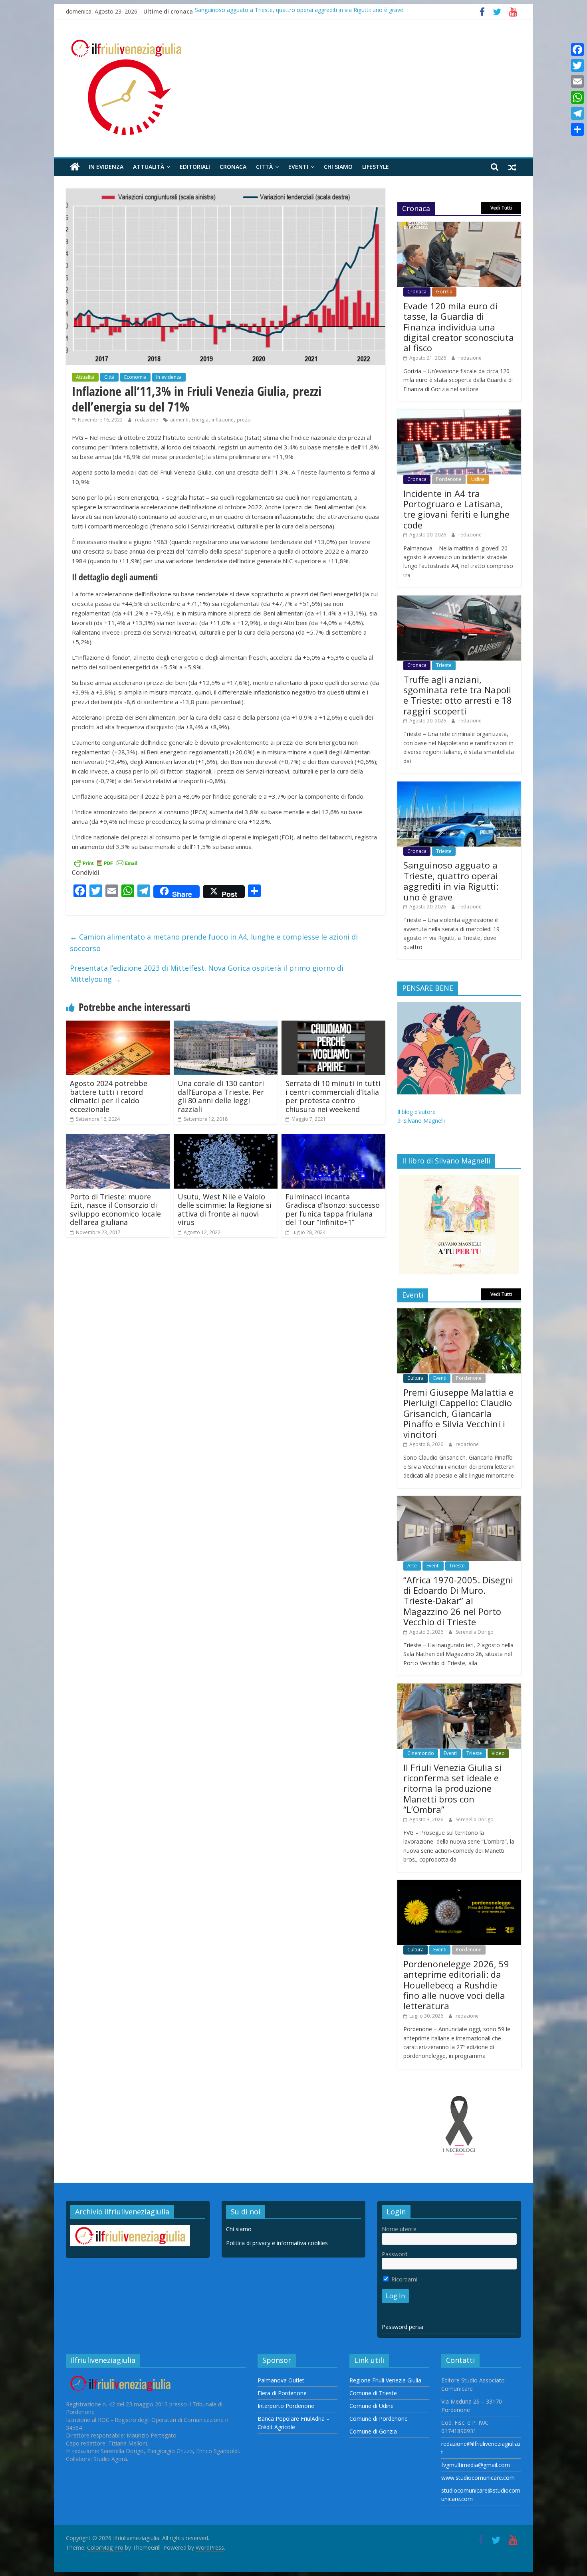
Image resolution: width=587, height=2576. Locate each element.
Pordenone (449, 479)
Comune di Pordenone (379, 2419)
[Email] (577, 81)
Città (264, 167)
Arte (412, 1566)
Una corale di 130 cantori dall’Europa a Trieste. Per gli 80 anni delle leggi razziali (221, 1096)
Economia (135, 377)
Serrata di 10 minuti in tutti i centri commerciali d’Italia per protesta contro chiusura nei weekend (333, 1096)
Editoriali (195, 167)
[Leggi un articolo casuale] (512, 167)
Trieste (444, 665)
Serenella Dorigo (475, 1632)
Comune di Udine (372, 2406)
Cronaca (233, 167)
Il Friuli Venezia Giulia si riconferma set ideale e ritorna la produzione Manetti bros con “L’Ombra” (452, 1789)
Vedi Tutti (501, 208)
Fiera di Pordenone (282, 2393)
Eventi (298, 167)
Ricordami (404, 2279)
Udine (478, 479)
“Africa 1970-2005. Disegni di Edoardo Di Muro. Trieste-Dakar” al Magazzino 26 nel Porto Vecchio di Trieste (458, 1601)
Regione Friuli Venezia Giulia (385, 2380)
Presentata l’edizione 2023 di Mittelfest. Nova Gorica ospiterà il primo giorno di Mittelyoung (207, 974)
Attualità (149, 167)
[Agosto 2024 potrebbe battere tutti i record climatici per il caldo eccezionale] (118, 1025)
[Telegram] (577, 113)
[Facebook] (577, 49)
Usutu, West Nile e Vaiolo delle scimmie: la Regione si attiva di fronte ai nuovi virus (225, 1210)
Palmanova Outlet (281, 2380)
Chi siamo (338, 167)
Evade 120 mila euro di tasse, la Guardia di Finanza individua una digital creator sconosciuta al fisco (459, 327)
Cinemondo (421, 1753)
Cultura (415, 1378)
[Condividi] (577, 129)
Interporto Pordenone (286, 2406)
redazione (147, 420)
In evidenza (106, 167)
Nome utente (399, 2229)
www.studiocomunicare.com (478, 2478)
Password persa (403, 2327)
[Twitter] (577, 65)
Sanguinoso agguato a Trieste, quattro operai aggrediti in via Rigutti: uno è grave (299, 11)
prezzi (244, 420)
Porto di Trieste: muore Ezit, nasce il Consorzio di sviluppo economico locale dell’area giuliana (115, 1210)
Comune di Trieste (373, 2393)
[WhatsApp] (577, 97)
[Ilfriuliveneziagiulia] (75, 167)
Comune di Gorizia (373, 2431)
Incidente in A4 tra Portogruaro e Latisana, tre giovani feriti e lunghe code (456, 509)
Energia (200, 420)
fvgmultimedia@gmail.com (476, 2465)
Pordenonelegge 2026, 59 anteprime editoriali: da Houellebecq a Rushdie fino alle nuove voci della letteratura (456, 1985)
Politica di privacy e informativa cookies (277, 2243)
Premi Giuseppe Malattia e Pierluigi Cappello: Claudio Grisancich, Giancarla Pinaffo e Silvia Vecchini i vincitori (458, 1413)
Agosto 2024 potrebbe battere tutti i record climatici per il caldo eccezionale (109, 1096)
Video (498, 1753)
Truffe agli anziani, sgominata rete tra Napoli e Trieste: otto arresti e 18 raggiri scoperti (458, 695)
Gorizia (444, 292)
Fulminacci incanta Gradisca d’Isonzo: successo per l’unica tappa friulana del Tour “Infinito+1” (333, 1210)
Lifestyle (376, 167)
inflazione (223, 420)
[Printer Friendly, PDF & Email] (106, 862)
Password (395, 2254)
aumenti (179, 420)
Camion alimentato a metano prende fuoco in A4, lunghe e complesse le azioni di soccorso (214, 943)
